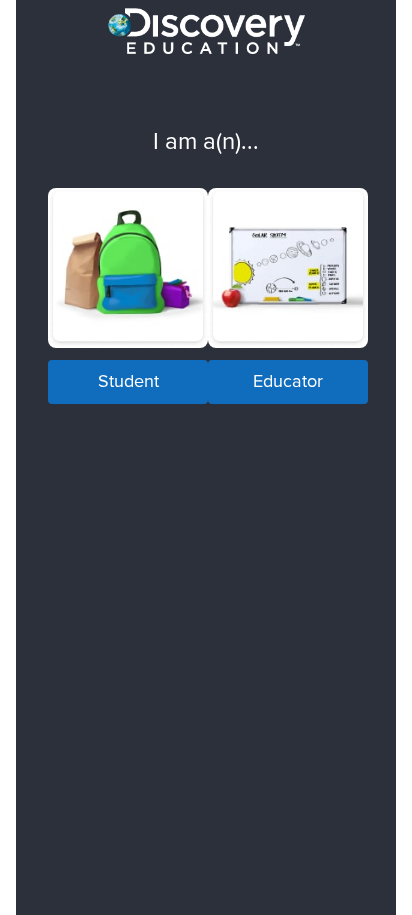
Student (128, 380)
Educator (288, 380)
